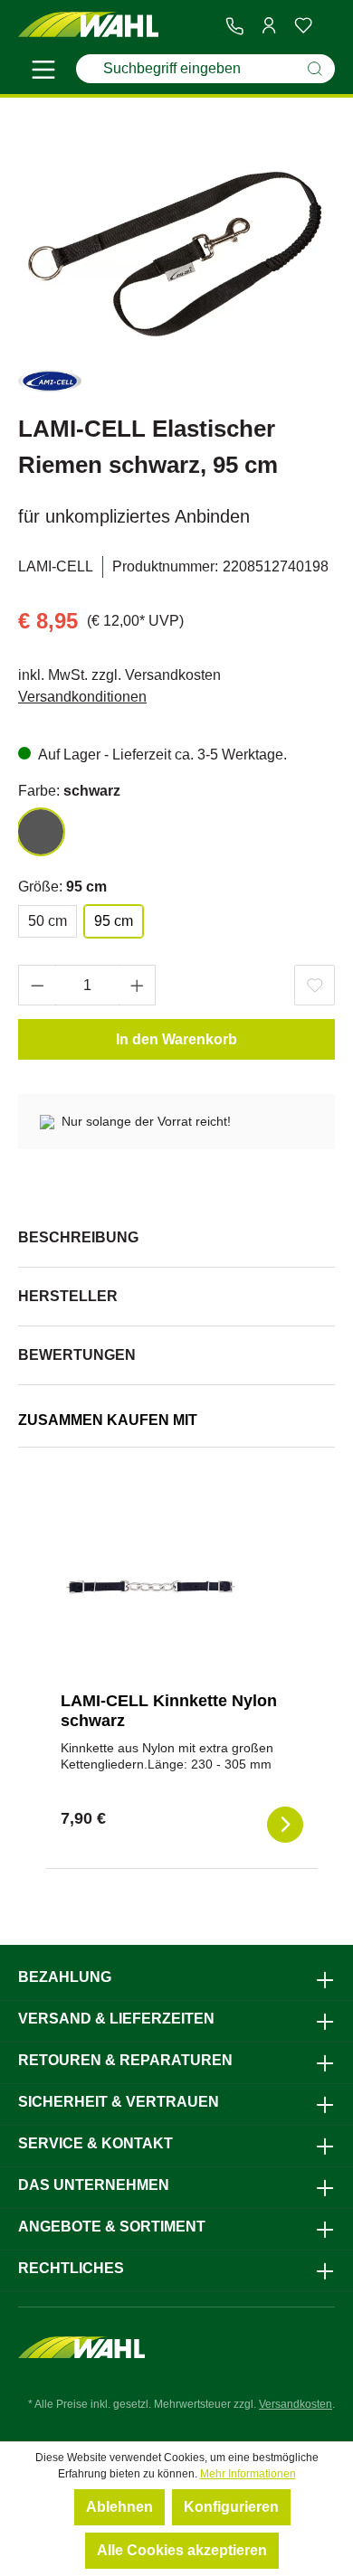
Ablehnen (119, 2507)
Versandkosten (296, 2404)
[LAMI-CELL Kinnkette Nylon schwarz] (151, 1587)
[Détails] (285, 1825)
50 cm (48, 921)
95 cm (114, 921)
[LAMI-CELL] (50, 385)
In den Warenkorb (176, 1039)
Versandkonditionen (82, 697)
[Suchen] (315, 69)
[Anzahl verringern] (37, 985)
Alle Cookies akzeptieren (182, 2550)
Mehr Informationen (248, 2474)
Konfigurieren (231, 2507)
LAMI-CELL (56, 566)
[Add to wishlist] (315, 985)
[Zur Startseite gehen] (88, 25)
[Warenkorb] (328, 26)
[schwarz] (41, 832)
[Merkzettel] (303, 25)
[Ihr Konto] (269, 25)
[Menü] (43, 72)
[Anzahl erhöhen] (138, 985)
